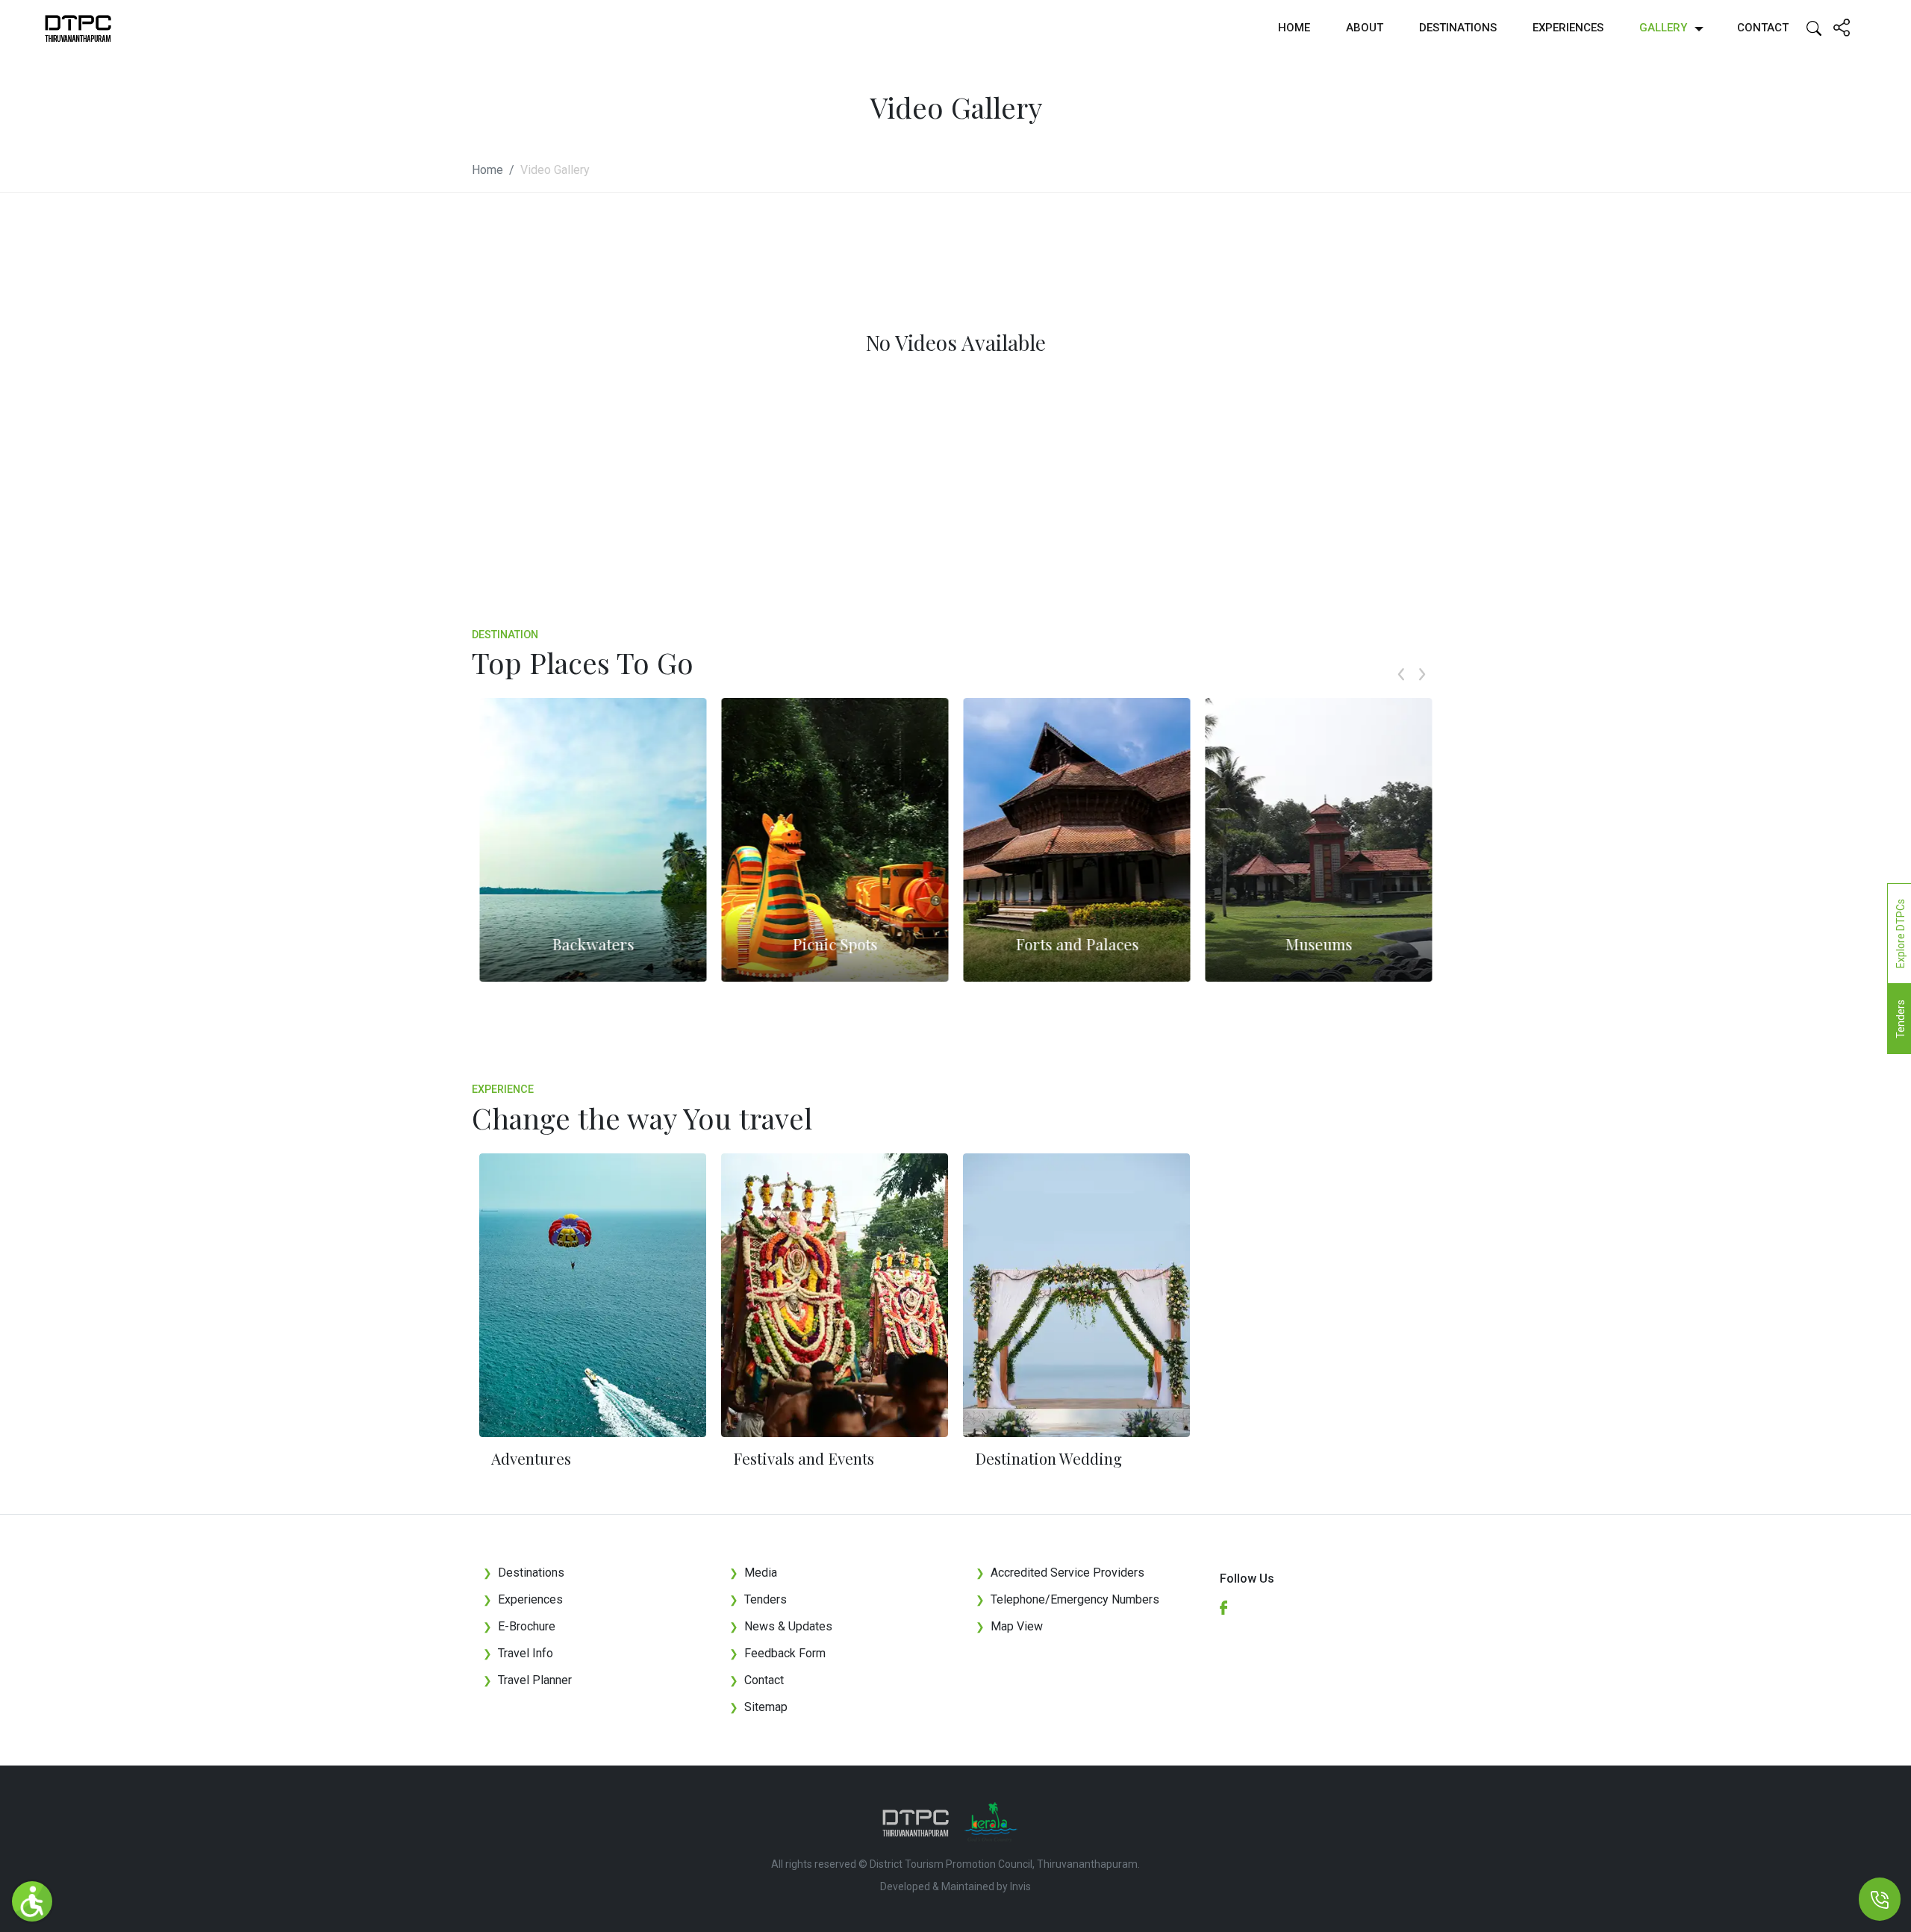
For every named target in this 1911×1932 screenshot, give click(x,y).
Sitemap (758, 1707)
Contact (1763, 28)
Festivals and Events (804, 1458)
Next (1422, 691)
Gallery (1663, 28)
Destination (505, 635)
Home (1294, 28)
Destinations (1458, 28)
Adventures (531, 1458)
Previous (1401, 691)
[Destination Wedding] (1076, 1295)
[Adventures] (593, 1295)
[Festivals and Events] (835, 1295)
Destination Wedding (1048, 1458)
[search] (1814, 27)
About (1365, 28)
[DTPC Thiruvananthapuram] (78, 28)
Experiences (1568, 28)
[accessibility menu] (32, 1901)
